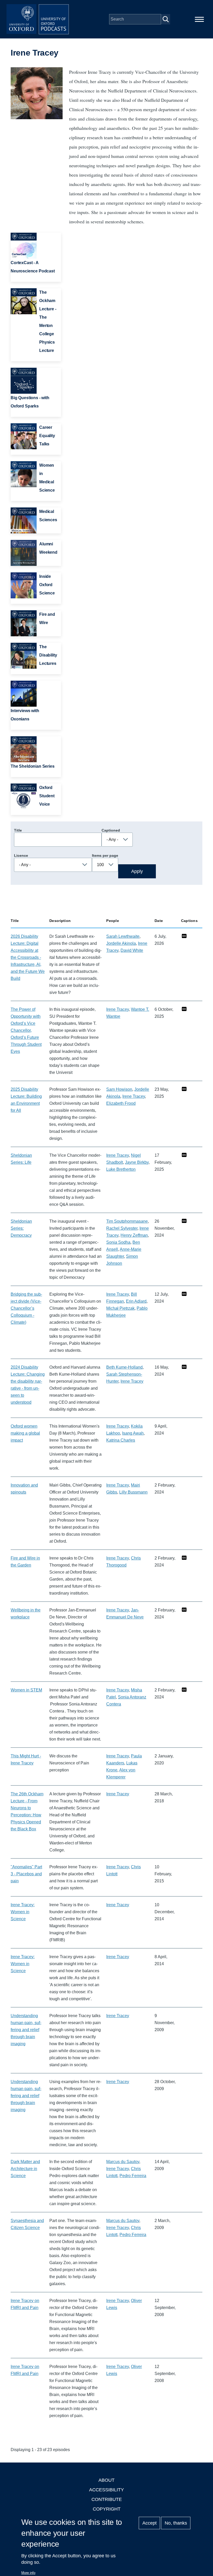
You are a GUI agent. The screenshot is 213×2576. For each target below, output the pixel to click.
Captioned (111, 830)
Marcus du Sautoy (123, 2162)
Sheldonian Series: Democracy (21, 1228)
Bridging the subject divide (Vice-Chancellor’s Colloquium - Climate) (26, 1308)
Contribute (107, 2499)
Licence (21, 855)
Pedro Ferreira (133, 2176)
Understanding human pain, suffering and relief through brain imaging (26, 2030)
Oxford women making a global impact (25, 1433)
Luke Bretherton (121, 1169)
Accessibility (106, 2490)
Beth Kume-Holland (124, 1367)
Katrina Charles (121, 1440)
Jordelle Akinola (121, 943)
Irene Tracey (118, 1009)
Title (18, 830)
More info (28, 2573)
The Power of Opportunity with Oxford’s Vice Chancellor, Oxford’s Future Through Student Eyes (26, 1030)
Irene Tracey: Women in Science (23, 1912)
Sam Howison (119, 1089)
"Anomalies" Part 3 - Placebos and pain (26, 1874)
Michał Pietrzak (120, 1308)
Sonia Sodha (118, 1242)
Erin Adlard (136, 1301)
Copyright (107, 2509)
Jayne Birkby (137, 1162)
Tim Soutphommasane (127, 1221)
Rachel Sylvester (122, 1228)
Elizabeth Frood (121, 1103)
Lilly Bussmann (133, 1492)
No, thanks (176, 2523)
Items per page (105, 855)
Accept (149, 2523)
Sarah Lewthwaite (123, 936)
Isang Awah (133, 1433)
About (106, 2480)
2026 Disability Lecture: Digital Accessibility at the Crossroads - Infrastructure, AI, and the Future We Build (28, 957)
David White (132, 950)
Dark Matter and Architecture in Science (25, 2169)
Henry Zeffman (134, 1235)
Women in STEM (26, 1690)
